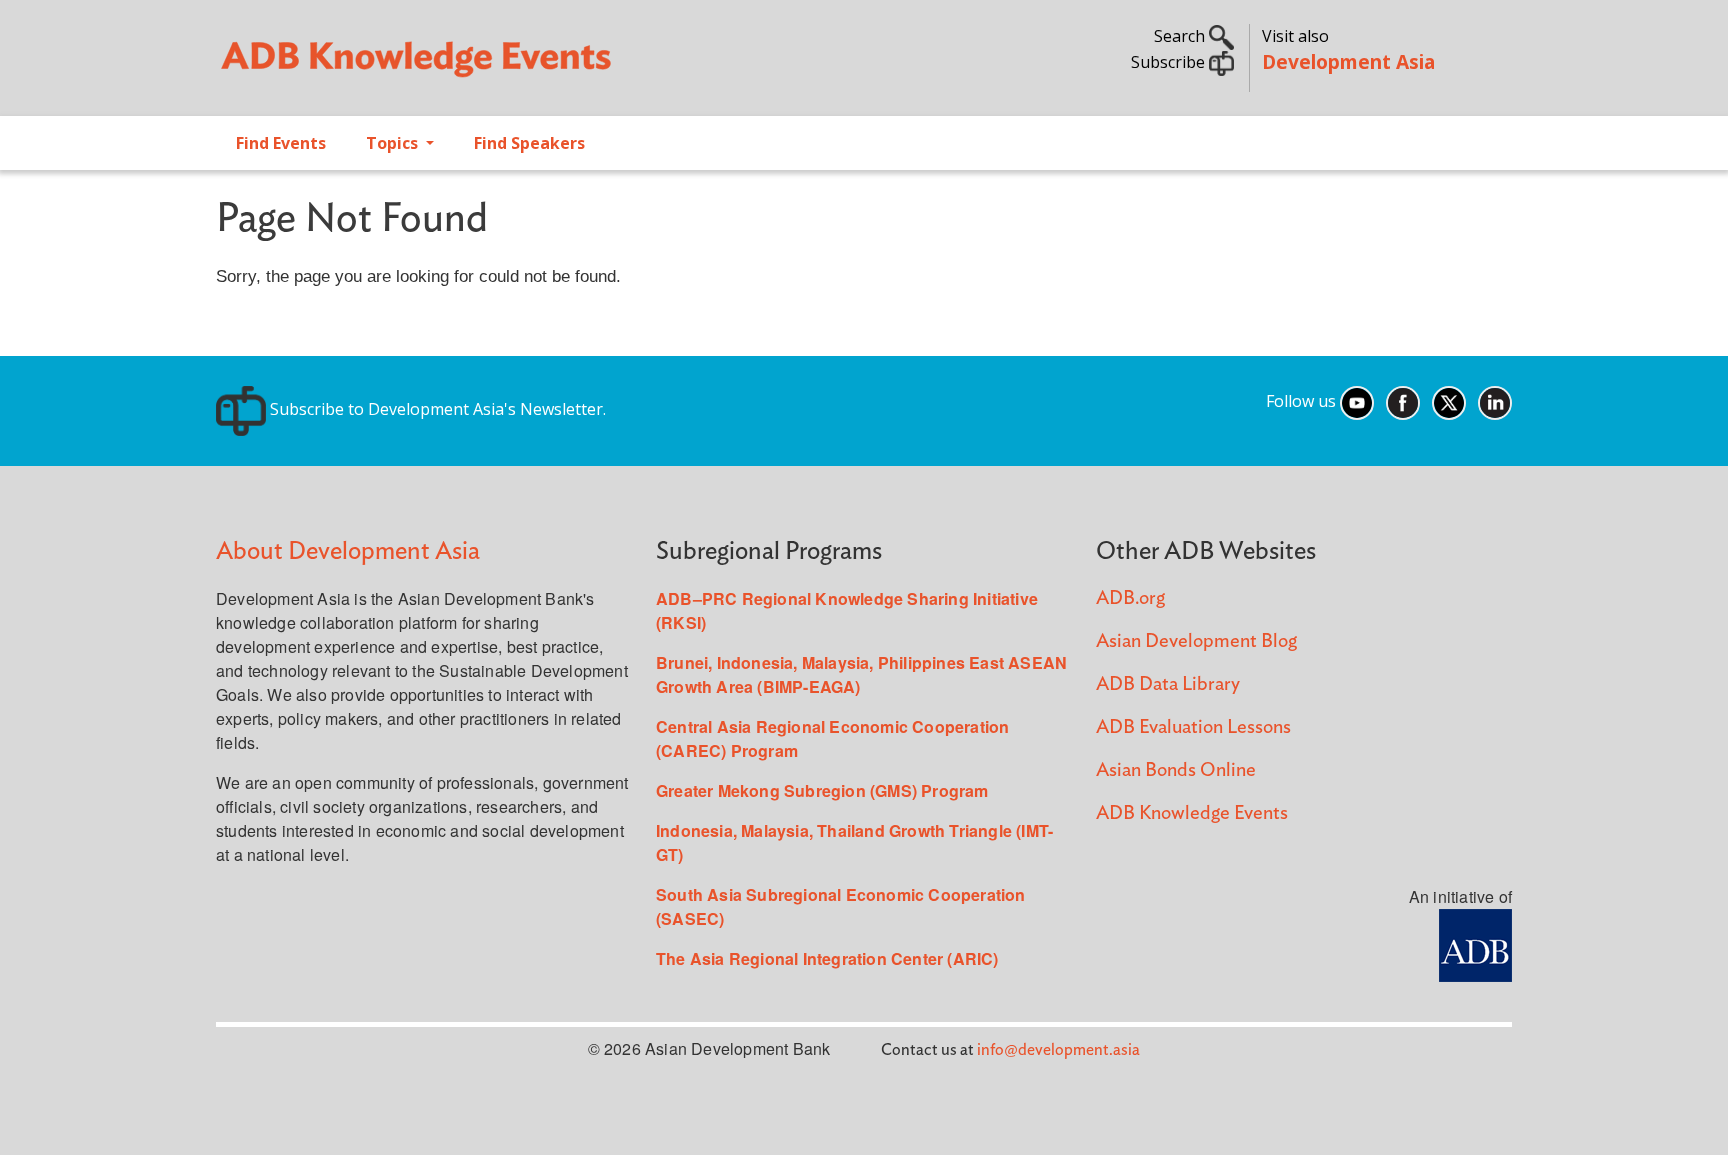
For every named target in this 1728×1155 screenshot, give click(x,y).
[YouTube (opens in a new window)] (1357, 401)
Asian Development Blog (1196, 641)
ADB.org (1130, 598)
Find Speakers (529, 143)
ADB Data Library (1168, 684)
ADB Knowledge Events (1192, 813)
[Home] (530, 66)
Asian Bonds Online (1176, 770)
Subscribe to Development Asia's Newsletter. (436, 409)
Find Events (281, 143)
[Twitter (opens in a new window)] (1449, 401)
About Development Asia (348, 551)
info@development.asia (1058, 1050)
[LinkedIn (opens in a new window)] (1495, 401)
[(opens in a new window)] (1475, 943)
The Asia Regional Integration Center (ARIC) (827, 958)
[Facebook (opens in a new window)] (1403, 401)
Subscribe (1170, 62)
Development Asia (1348, 61)
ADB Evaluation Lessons (1193, 727)
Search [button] (1181, 36)
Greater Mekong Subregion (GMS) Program (822, 790)
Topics (394, 143)
